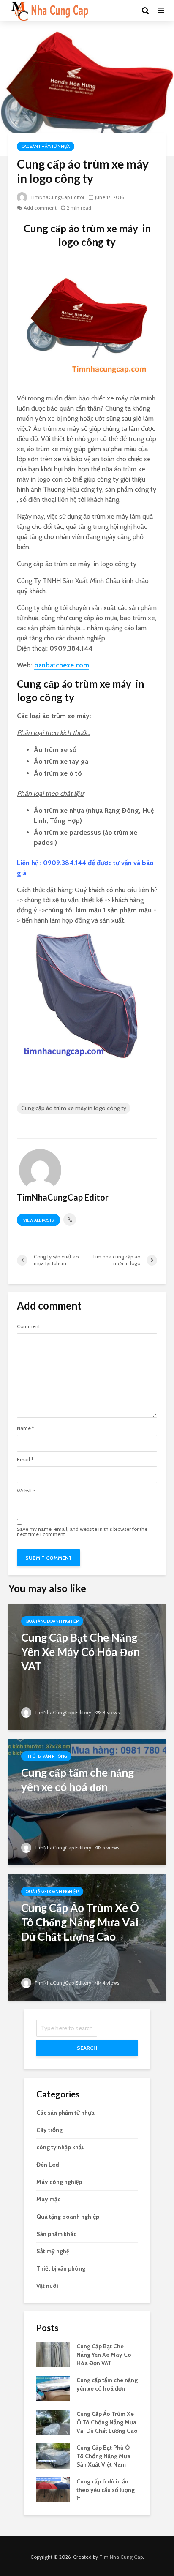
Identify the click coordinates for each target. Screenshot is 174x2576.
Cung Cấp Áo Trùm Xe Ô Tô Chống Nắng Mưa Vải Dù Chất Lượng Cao (107, 2422)
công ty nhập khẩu (61, 2147)
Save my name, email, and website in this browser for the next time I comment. (82, 1532)
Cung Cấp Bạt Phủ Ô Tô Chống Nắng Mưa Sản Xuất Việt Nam (103, 2456)
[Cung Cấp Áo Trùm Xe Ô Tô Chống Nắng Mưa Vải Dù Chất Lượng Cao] (87, 1937)
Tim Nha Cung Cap (121, 2557)
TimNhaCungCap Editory (62, 1712)
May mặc (48, 2199)
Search (87, 2048)
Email (25, 1460)
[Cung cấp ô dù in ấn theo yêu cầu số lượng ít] (53, 2489)
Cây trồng (49, 2130)
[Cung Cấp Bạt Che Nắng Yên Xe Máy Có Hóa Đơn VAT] (87, 1666)
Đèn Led (48, 2165)
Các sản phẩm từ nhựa (46, 146)
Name (26, 1428)
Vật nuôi (47, 2286)
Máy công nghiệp (59, 2182)
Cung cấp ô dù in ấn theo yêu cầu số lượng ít (106, 2490)
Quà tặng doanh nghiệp (52, 1621)
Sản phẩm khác (56, 2234)
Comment (29, 1326)
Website (26, 1491)
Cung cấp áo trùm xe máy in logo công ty (74, 1108)
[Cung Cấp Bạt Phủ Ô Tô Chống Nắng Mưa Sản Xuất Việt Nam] (53, 2456)
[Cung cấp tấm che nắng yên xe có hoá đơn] (87, 1801)
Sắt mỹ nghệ (53, 2251)
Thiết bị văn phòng (46, 1756)
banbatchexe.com (62, 665)
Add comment (40, 208)
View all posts (38, 1220)
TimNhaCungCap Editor (57, 197)
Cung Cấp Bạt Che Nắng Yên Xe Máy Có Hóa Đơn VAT (104, 2355)
